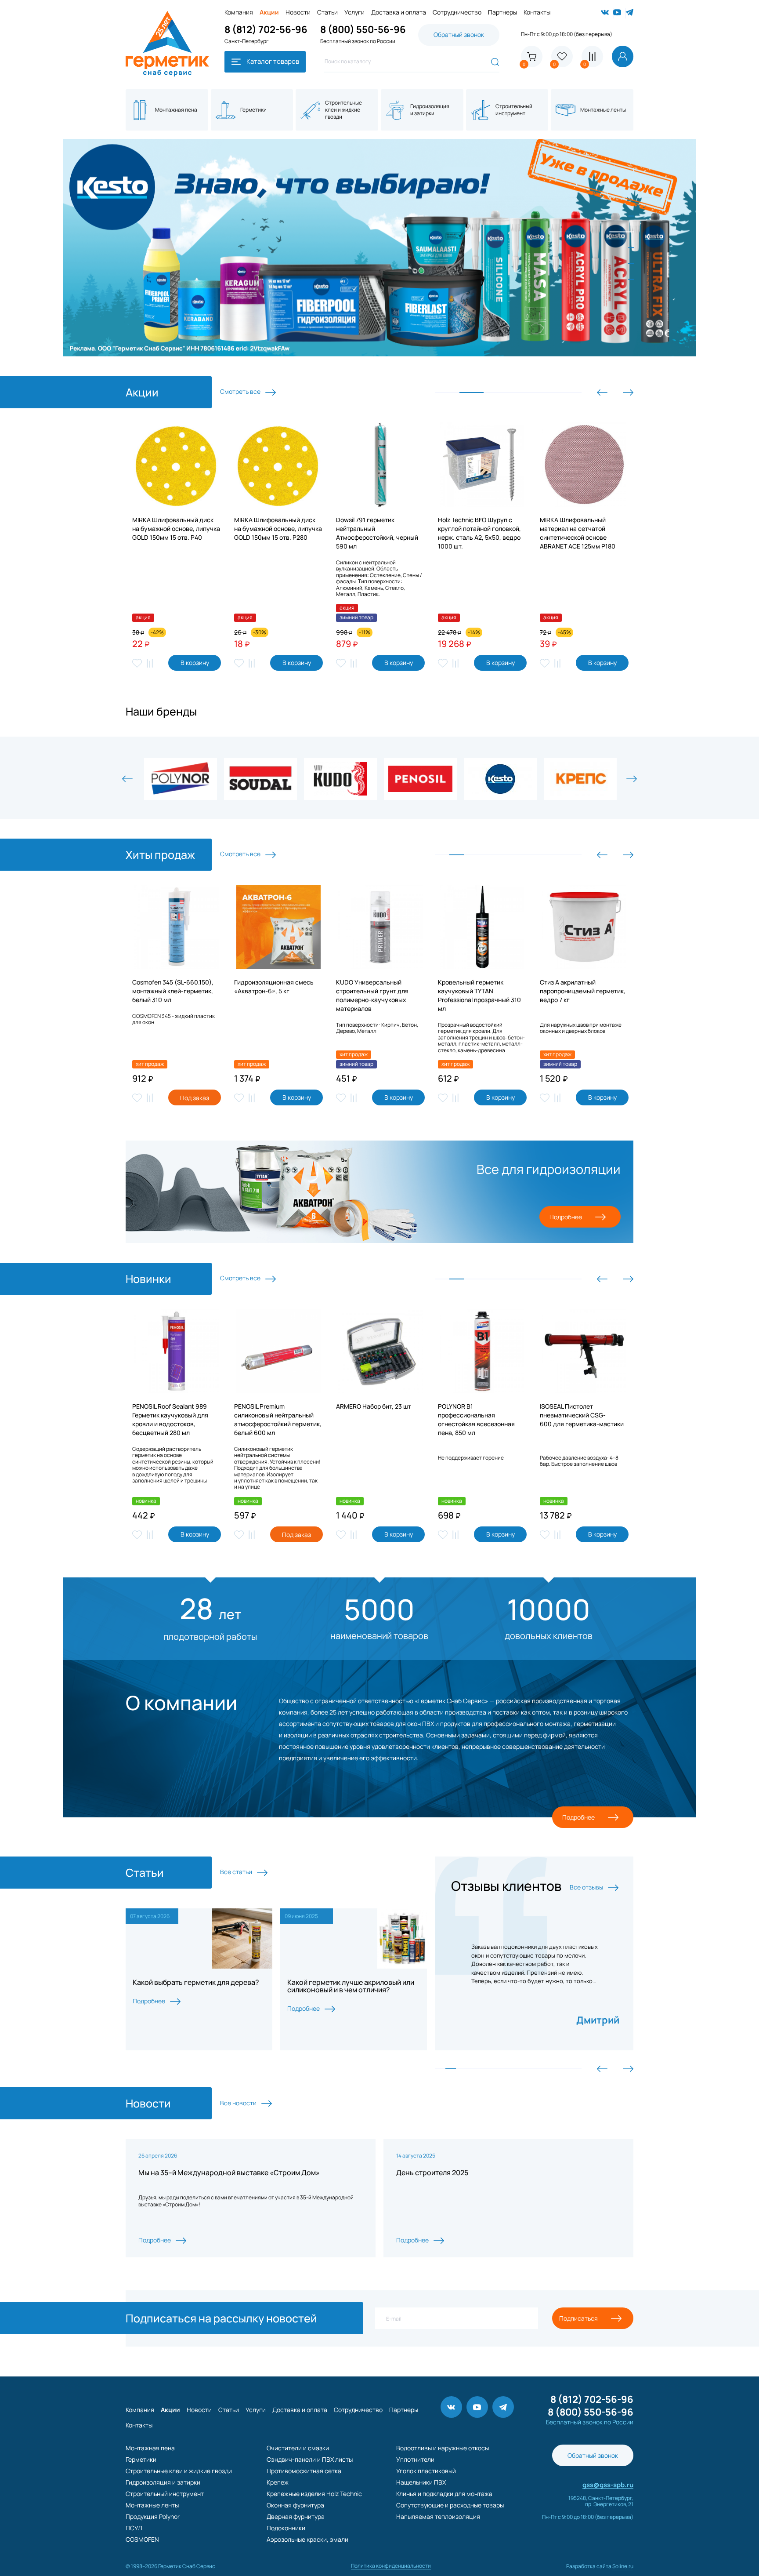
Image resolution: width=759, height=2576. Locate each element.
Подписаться (578, 2318)
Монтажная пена (150, 2448)
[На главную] (167, 14)
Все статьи (237, 1872)
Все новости (239, 2103)
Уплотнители (415, 2459)
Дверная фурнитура (296, 2516)
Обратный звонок (459, 35)
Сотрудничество (457, 12)
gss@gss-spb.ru (608, 2485)
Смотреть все (241, 391)
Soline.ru (623, 2566)
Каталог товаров (272, 61)
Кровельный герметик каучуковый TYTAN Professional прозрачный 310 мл (479, 995)
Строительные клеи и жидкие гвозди (179, 2471)
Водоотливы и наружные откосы (443, 2448)
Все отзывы (587, 1887)
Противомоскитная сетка (304, 2471)
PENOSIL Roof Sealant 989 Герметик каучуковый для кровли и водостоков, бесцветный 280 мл (170, 1419)
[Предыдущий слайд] (602, 392)
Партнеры (502, 12)
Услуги (354, 12)
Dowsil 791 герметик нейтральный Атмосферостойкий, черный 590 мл (377, 533)
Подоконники (286, 2528)
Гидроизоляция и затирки (163, 2482)
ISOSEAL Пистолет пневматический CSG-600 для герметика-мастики (582, 1415)
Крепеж (278, 2482)
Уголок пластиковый (426, 2471)
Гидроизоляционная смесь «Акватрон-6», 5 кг (274, 986)
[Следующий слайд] (628, 392)
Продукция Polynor (153, 2516)
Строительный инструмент (165, 2494)
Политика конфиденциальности (391, 2566)
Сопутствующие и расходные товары (450, 2505)
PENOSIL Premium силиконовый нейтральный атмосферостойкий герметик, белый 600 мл (278, 1419)
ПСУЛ (134, 2528)
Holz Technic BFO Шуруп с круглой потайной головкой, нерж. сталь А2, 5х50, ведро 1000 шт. (479, 533)
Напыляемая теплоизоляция (438, 2516)
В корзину (195, 663)
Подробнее (566, 1217)
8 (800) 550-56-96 (363, 29)
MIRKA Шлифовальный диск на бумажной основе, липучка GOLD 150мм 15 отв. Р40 (176, 529)
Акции (269, 12)
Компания (239, 12)
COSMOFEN (142, 2539)
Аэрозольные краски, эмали (307, 2539)
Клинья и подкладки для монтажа (444, 2494)
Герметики (141, 2459)
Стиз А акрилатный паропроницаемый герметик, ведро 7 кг (583, 991)
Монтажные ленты (152, 2505)
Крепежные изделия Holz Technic (314, 2494)
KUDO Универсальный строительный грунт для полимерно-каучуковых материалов (372, 995)
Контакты (537, 12)
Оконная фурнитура (295, 2505)
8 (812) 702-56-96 (266, 29)
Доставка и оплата (399, 12)
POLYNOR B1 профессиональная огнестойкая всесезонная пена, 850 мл (476, 1419)
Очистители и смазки (298, 2448)
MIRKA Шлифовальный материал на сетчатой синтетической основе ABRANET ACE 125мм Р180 (578, 533)
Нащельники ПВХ (421, 2482)
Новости (298, 12)
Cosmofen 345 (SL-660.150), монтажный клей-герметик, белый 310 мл (173, 991)
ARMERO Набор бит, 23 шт (374, 1406)
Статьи (327, 12)
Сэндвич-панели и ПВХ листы (310, 2459)
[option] (379, 248)
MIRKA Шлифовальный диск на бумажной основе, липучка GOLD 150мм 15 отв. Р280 (278, 529)
